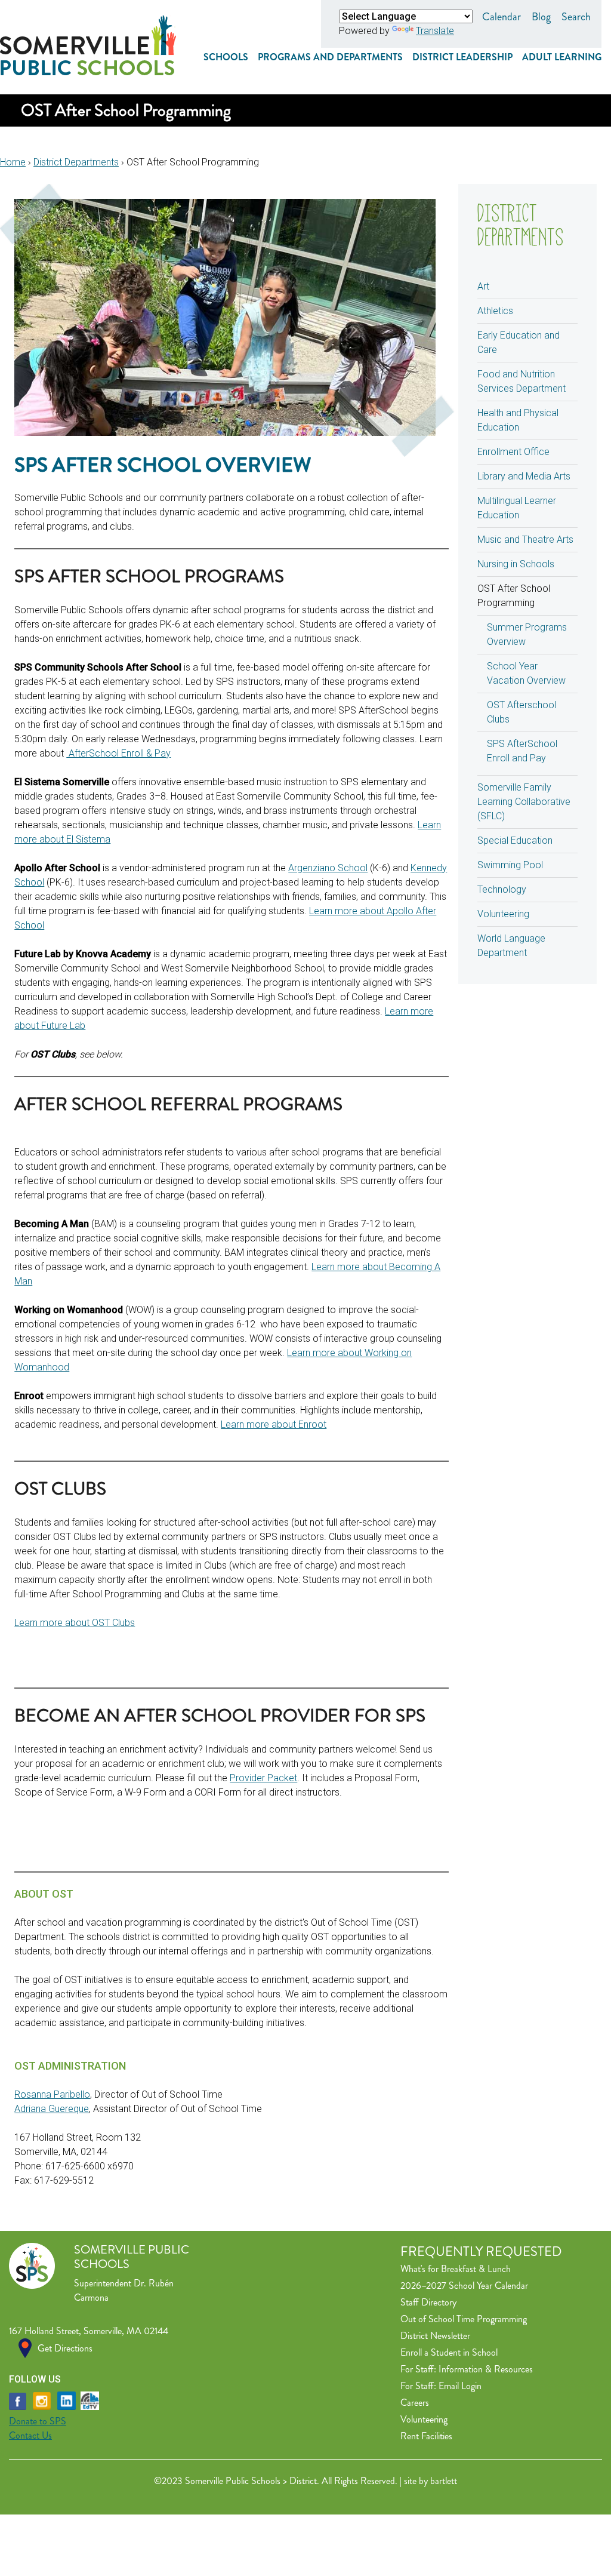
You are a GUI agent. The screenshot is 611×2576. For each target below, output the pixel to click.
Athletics (495, 311)
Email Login (460, 2386)
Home (13, 162)
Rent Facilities (426, 2436)
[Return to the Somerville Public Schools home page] (88, 72)
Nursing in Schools (516, 564)
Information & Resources (486, 2369)
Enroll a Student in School (449, 2352)
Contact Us (30, 2435)
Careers (415, 2403)
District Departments (76, 162)
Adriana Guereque (52, 2109)
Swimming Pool (510, 865)
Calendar (502, 17)
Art (483, 286)
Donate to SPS (38, 2421)
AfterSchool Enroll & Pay (118, 753)
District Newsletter (435, 2336)
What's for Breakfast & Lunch (456, 2269)
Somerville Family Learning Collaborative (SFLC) (524, 802)
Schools (226, 57)
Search (576, 17)
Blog (541, 17)
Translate (435, 31)
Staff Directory (428, 2302)
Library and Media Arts (524, 476)
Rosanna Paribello (52, 2094)
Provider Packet (263, 1778)
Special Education (515, 840)
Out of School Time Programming (464, 2319)
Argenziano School (328, 868)
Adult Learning (562, 57)
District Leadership (462, 57)
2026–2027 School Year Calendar (464, 2285)
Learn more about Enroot (274, 1424)
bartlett (444, 2481)
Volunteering (503, 914)
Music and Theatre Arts (525, 540)
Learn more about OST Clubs (75, 1623)
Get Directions (65, 2348)
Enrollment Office (513, 452)
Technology (502, 889)
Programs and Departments (330, 57)
